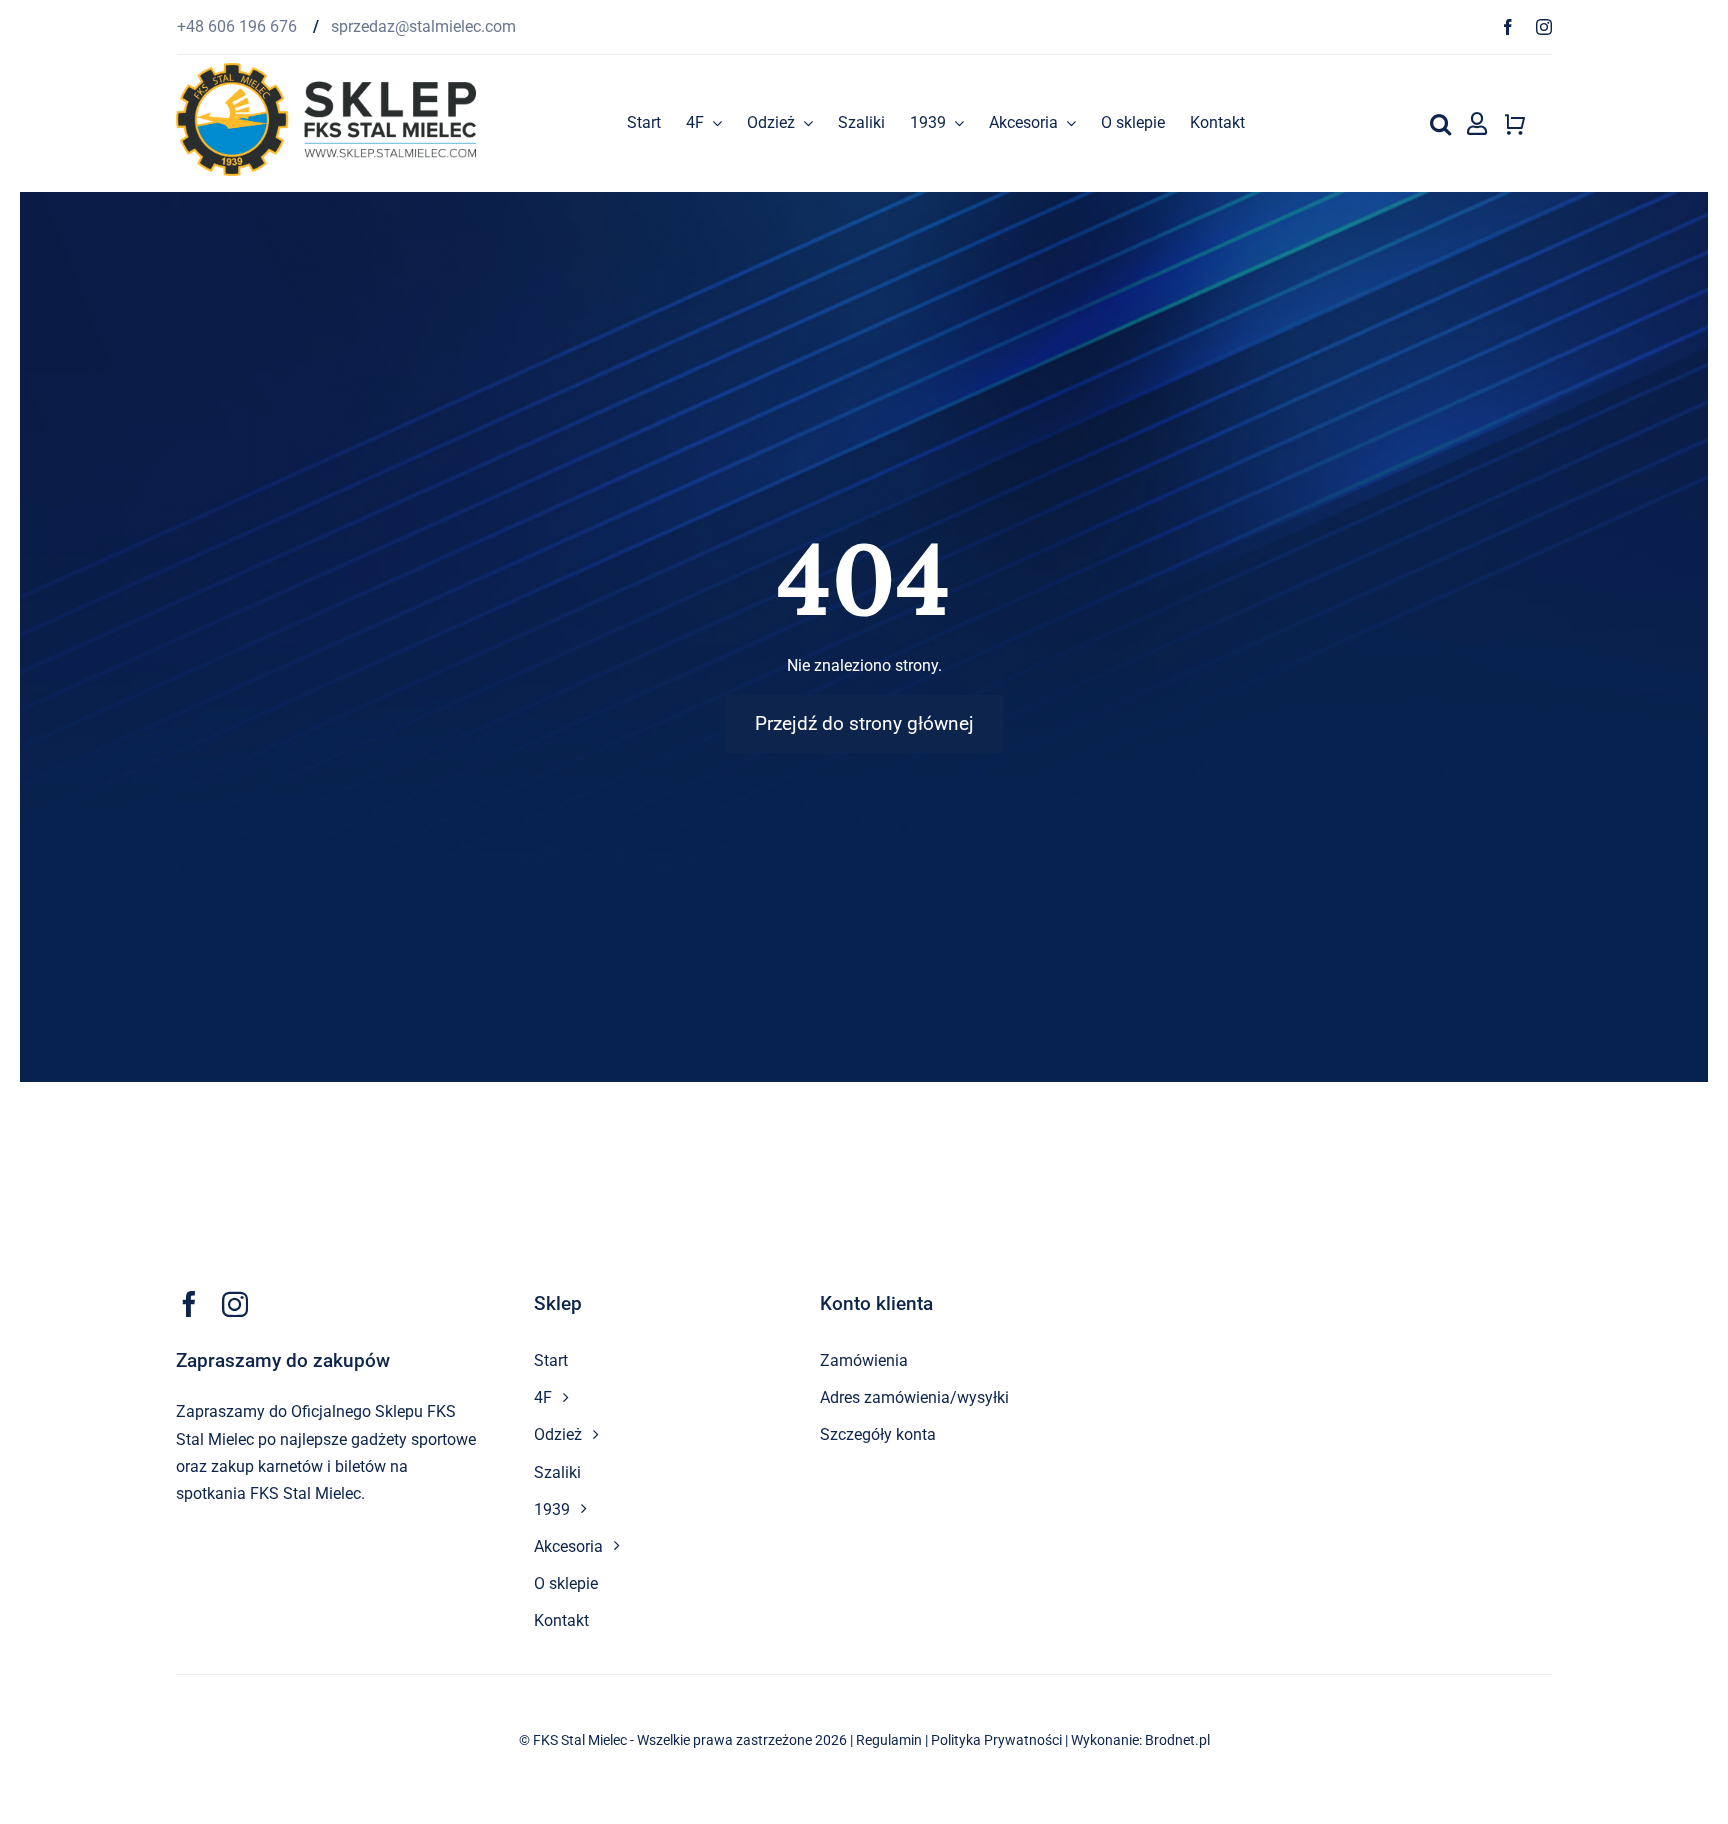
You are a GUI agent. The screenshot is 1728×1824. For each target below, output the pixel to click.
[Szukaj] (1440, 123)
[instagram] (1544, 27)
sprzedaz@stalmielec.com (423, 26)
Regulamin (889, 1740)
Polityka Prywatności (996, 1740)
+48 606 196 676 (239, 26)
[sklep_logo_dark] (326, 70)
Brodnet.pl (1177, 1740)
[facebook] (1508, 27)
